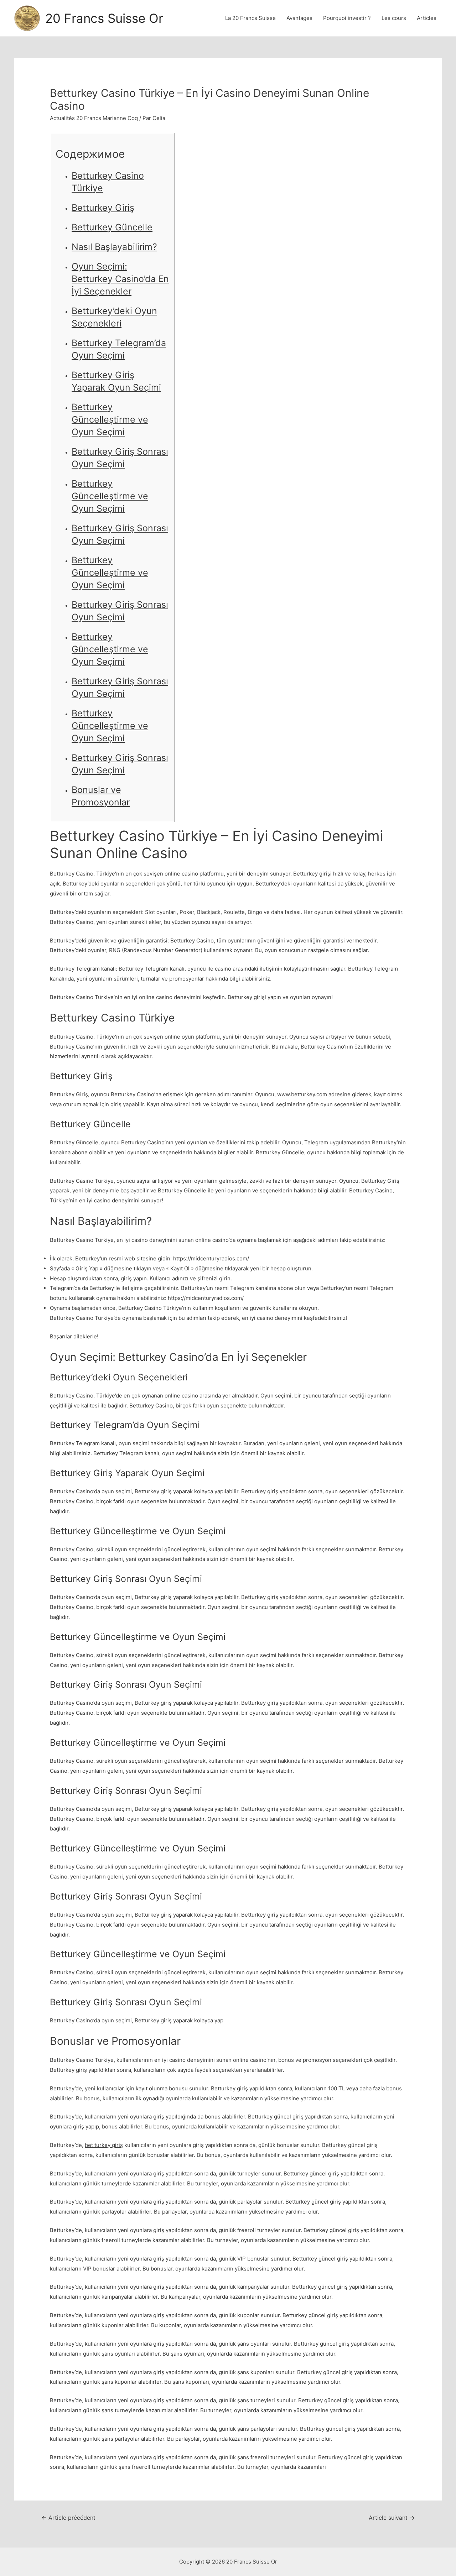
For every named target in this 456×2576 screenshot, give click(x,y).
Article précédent (68, 2518)
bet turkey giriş (104, 2145)
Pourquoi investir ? (347, 18)
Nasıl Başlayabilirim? (114, 247)
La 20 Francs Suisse (250, 18)
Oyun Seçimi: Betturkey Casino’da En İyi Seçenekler (120, 279)
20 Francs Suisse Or (104, 18)
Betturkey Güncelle (112, 227)
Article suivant (392, 2518)
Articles (427, 18)
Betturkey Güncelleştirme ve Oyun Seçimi (110, 419)
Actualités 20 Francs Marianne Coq (94, 118)
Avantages (299, 18)
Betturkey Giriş (103, 208)
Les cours (394, 18)
